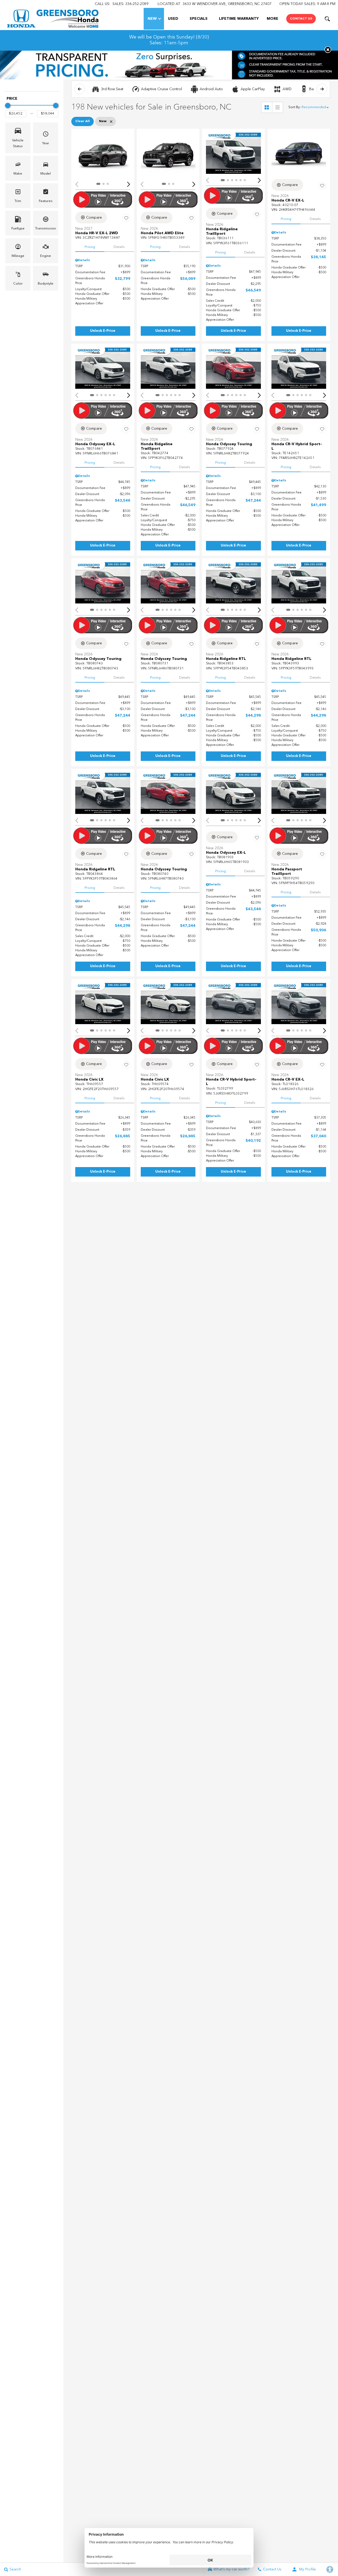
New (152, 19)
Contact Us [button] (301, 19)
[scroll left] (79, 89)
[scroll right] (322, 89)
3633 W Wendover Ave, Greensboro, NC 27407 (227, 4)
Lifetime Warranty (239, 19)
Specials (199, 19)
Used (173, 19)
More (273, 20)
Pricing (90, 247)
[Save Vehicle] (126, 218)
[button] (327, 19)
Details (119, 247)
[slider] (8, 105)
